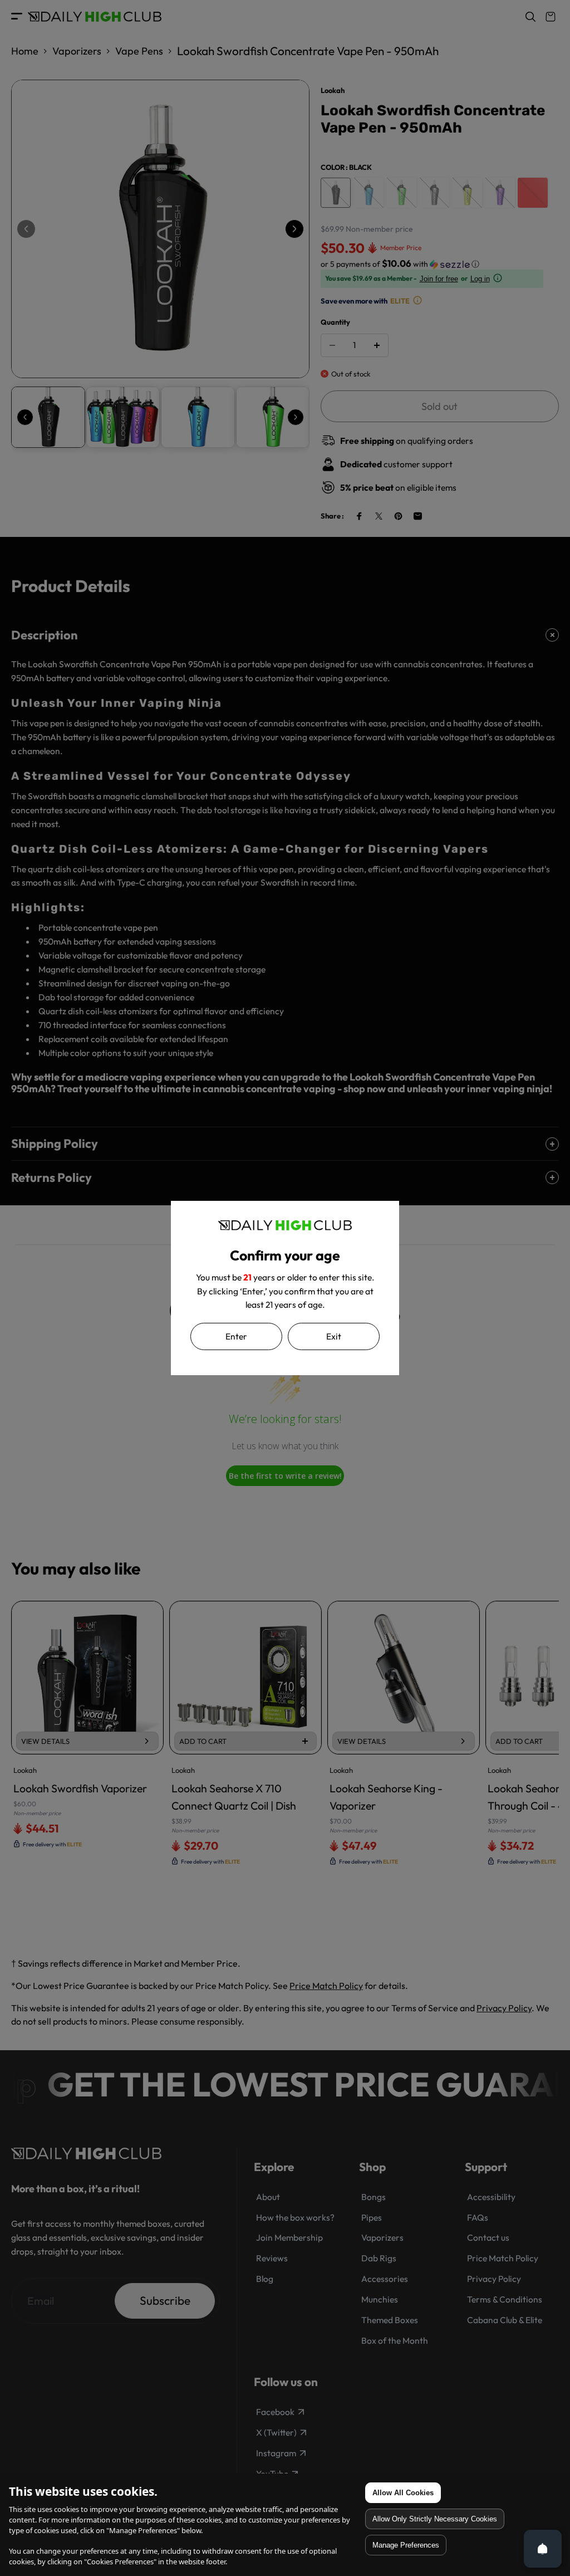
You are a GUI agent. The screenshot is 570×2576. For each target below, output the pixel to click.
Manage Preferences (406, 2545)
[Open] (543, 2549)
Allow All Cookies (403, 2493)
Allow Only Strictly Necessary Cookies (435, 2519)
